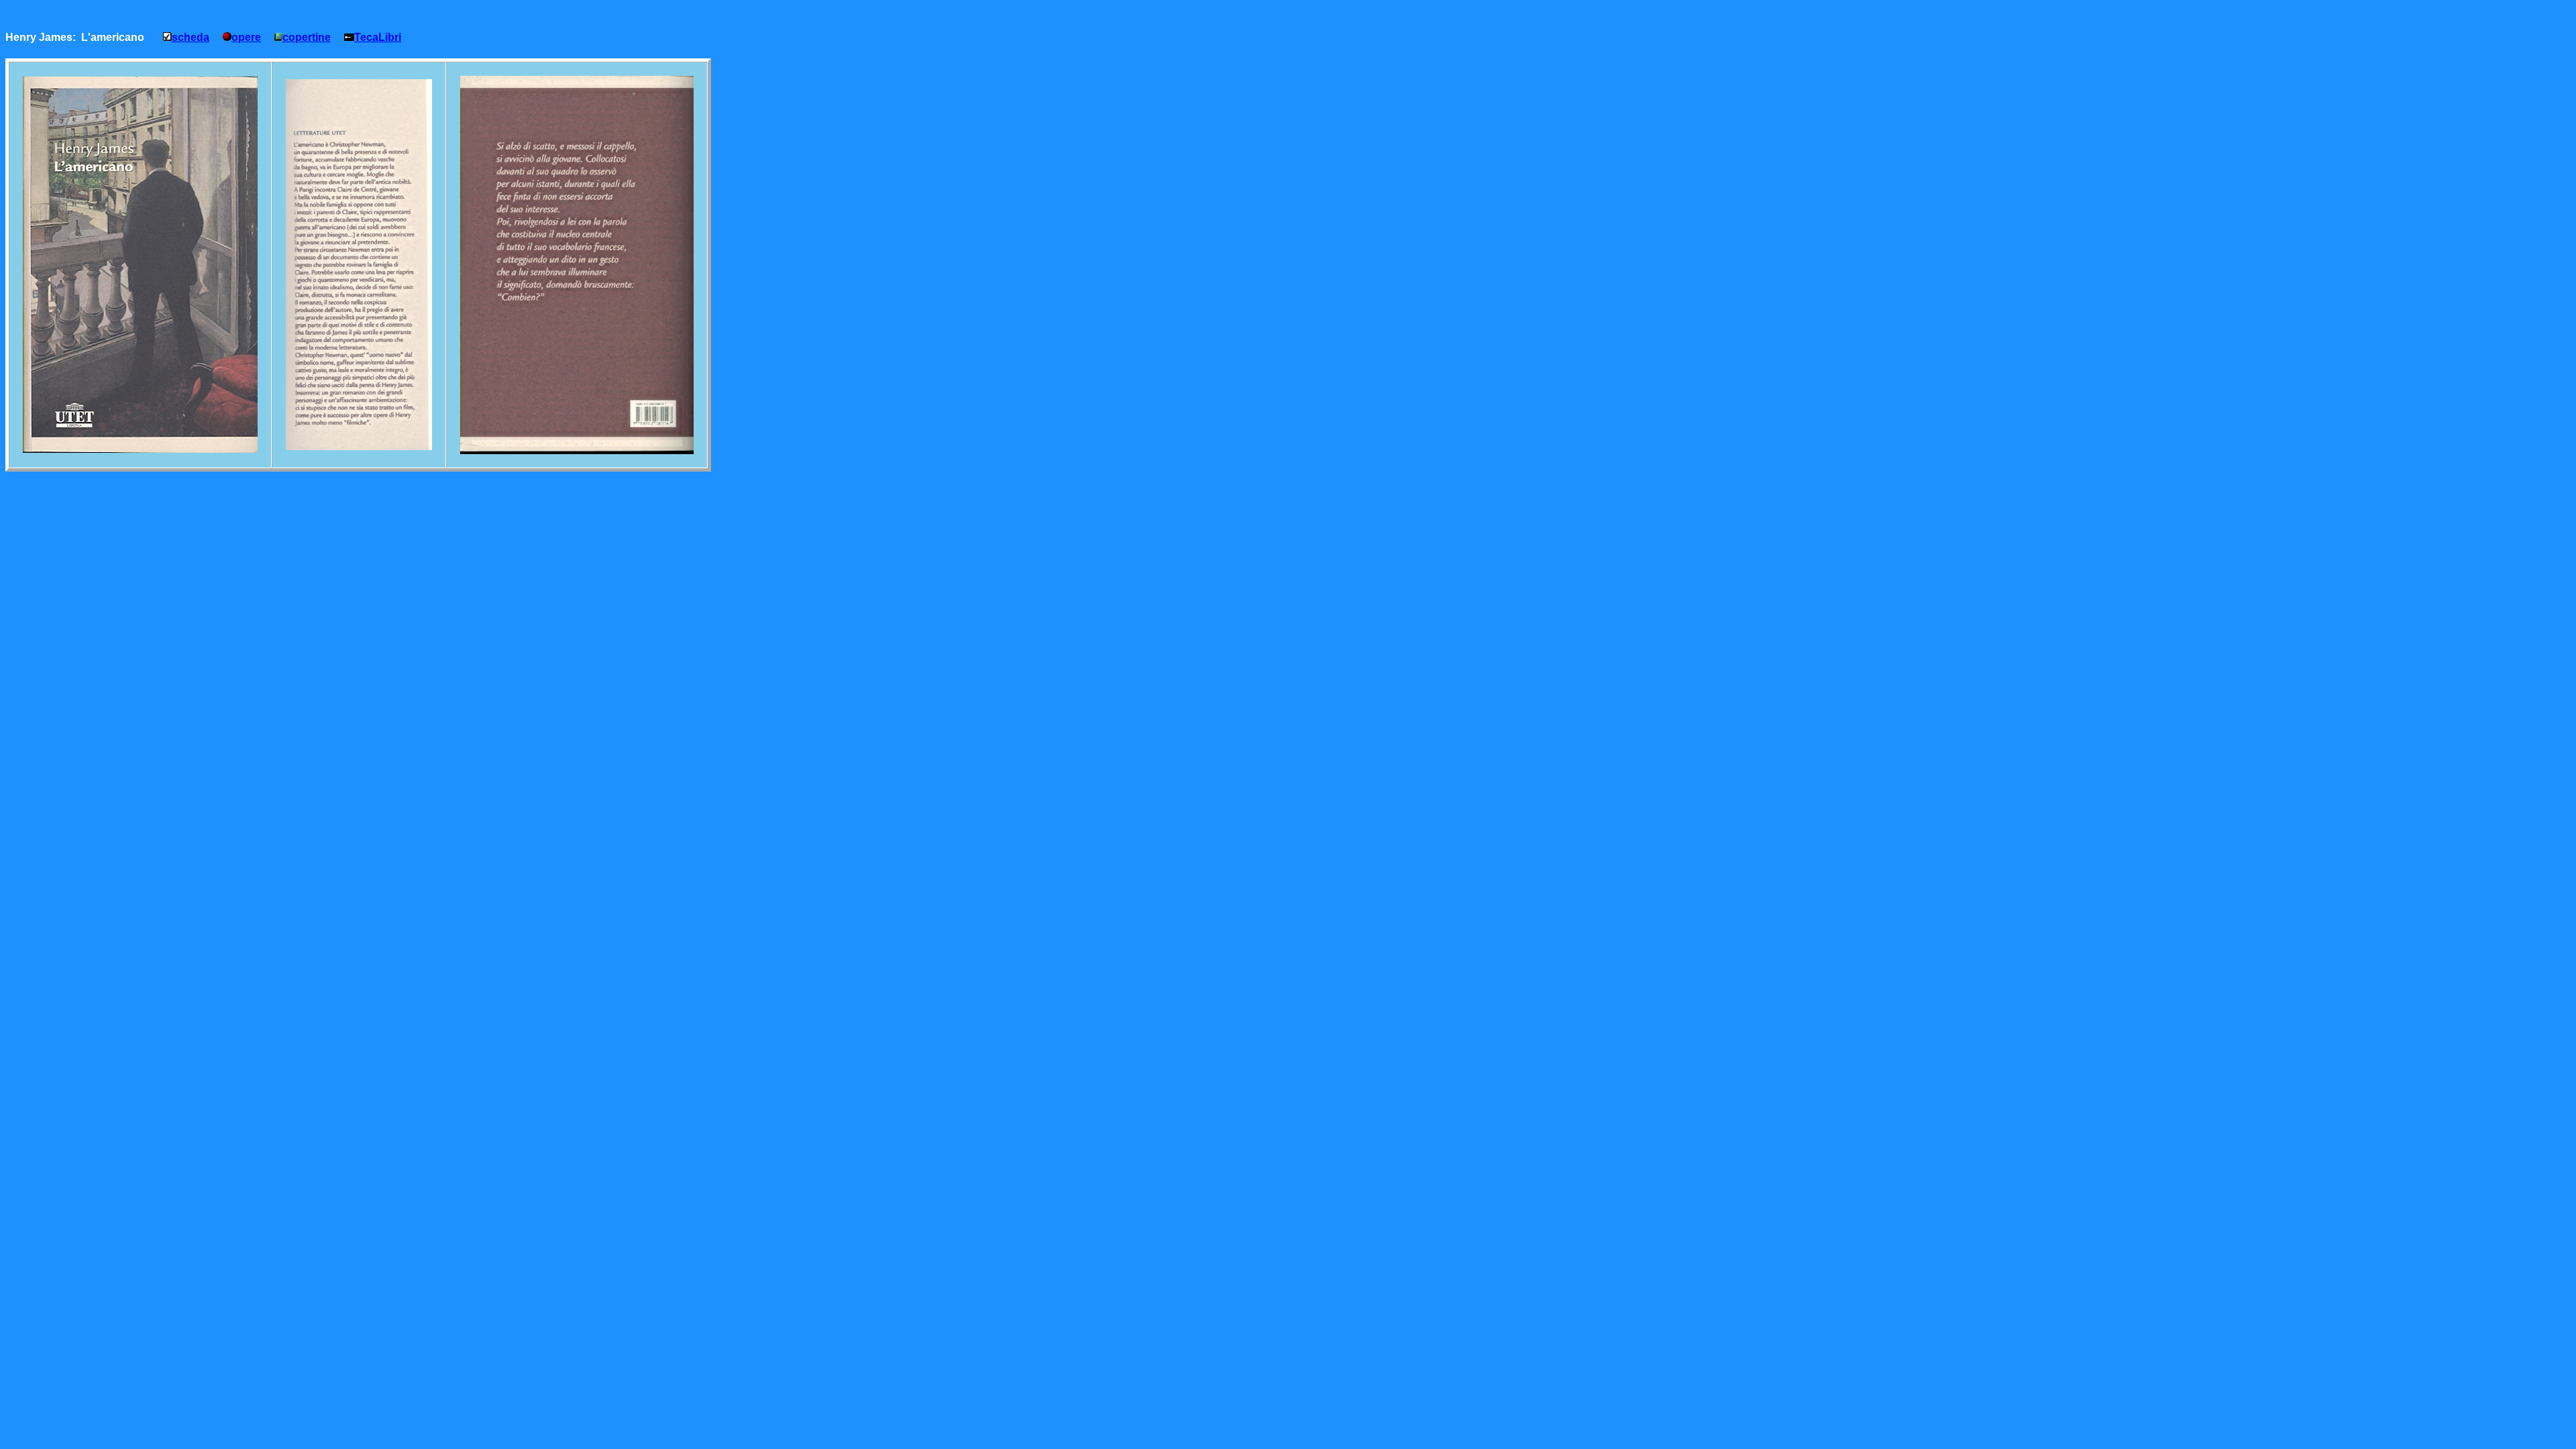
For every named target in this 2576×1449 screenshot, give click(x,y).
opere (246, 37)
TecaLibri (378, 37)
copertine (307, 37)
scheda (191, 37)
